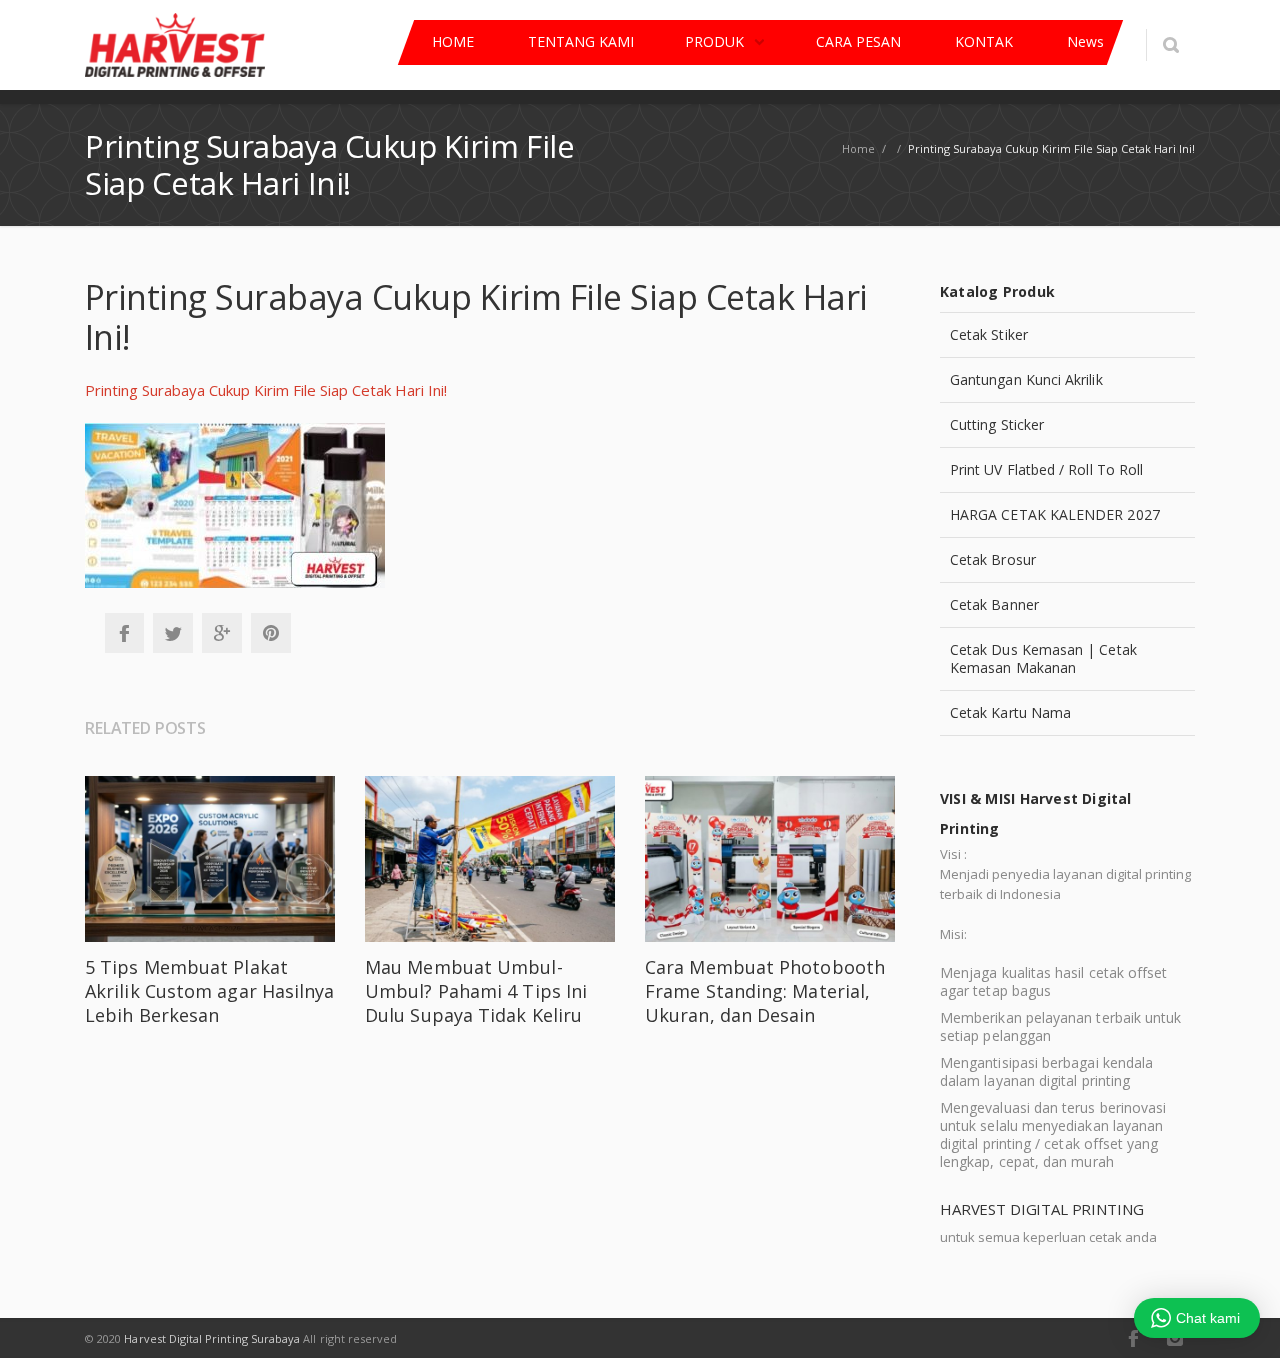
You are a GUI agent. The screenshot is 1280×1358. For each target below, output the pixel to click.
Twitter (173, 633)
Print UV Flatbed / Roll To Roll (1046, 469)
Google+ (222, 633)
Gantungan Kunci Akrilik (1026, 379)
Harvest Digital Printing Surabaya (212, 1338)
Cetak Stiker (989, 334)
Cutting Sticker (997, 424)
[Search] (1170, 45)
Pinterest (271, 633)
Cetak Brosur (993, 559)
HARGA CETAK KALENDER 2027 (1055, 514)
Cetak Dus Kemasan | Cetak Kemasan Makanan (1043, 658)
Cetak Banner (994, 604)
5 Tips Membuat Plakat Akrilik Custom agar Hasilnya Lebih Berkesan (210, 991)
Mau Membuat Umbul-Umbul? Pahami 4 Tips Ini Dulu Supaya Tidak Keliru (476, 991)
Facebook (124, 633)
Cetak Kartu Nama (1010, 712)
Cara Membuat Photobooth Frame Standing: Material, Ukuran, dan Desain (765, 991)
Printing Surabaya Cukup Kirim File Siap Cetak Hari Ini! (266, 390)
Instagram (1175, 1338)
